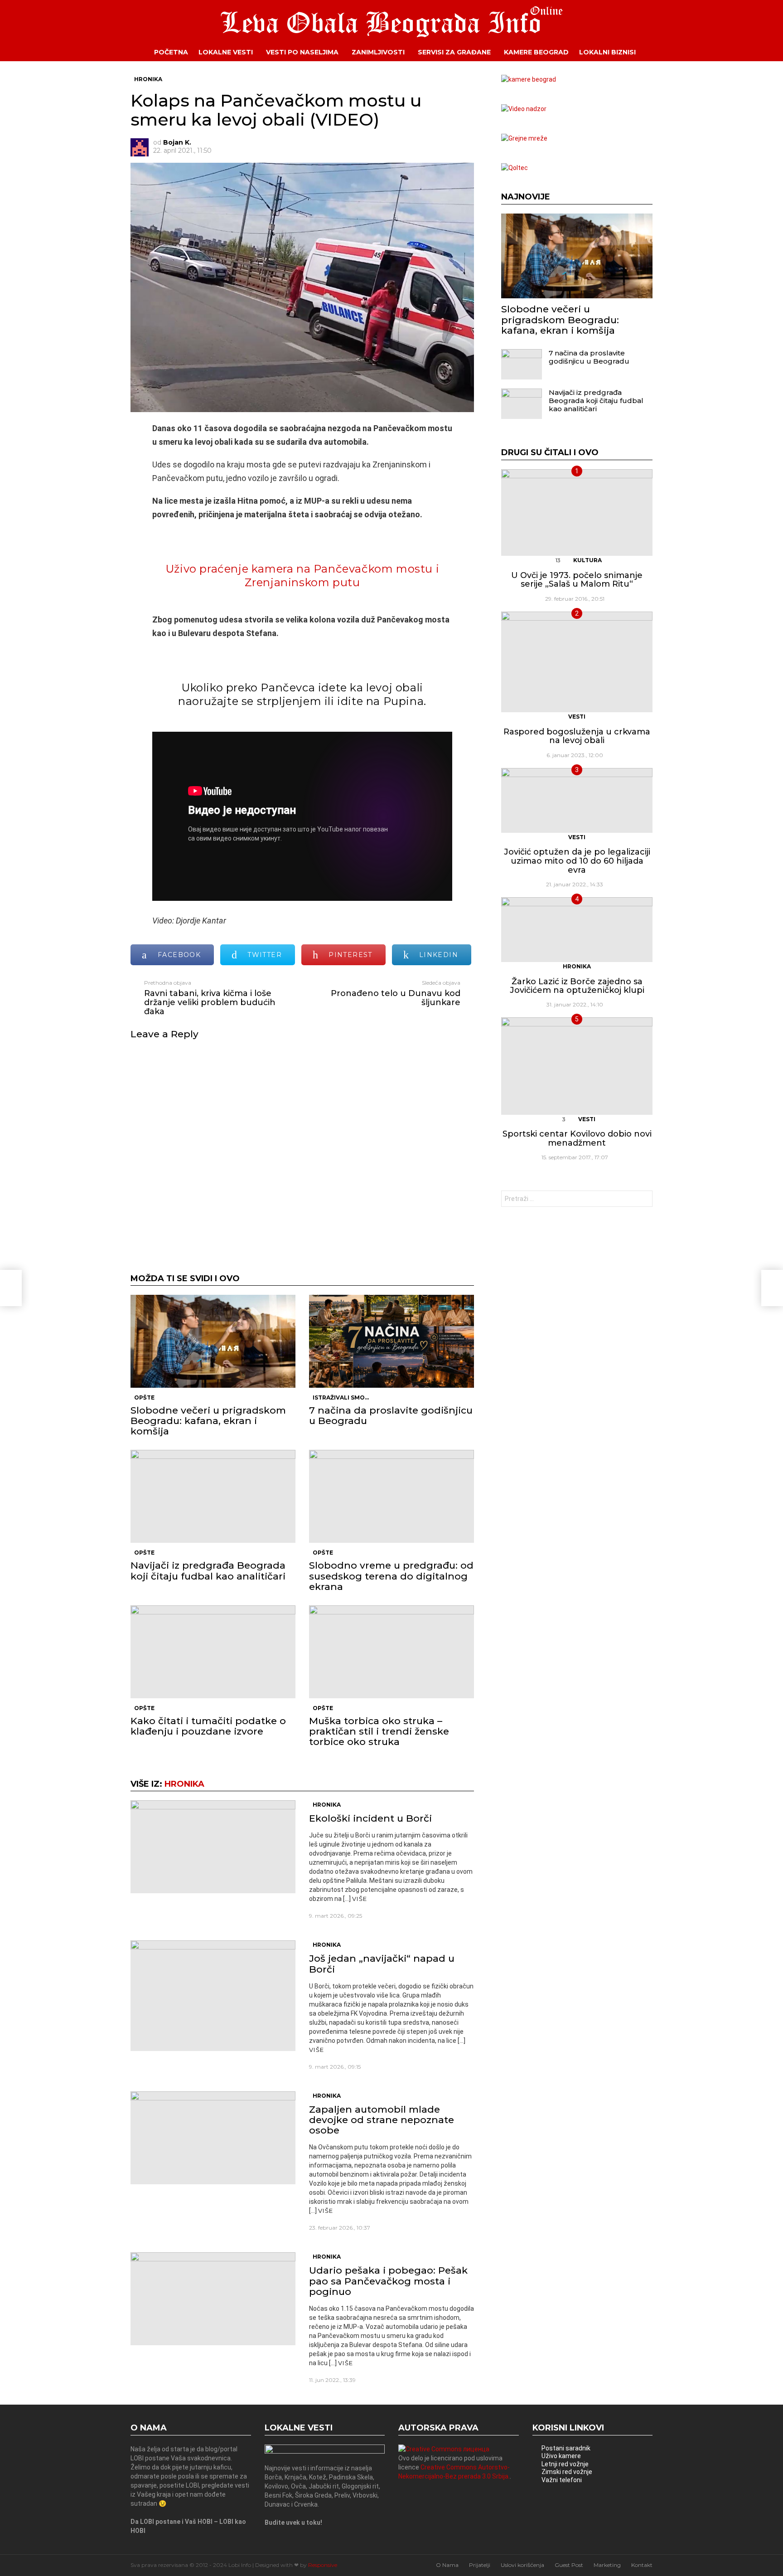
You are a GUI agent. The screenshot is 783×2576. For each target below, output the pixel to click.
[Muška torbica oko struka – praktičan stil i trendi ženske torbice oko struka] (391, 1652)
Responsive (323, 2565)
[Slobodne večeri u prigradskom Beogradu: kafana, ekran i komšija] (213, 1341)
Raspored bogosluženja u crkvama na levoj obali (577, 736)
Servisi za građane (454, 52)
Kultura (587, 560)
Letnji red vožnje (565, 2464)
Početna (171, 52)
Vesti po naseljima (302, 52)
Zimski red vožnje (567, 2472)
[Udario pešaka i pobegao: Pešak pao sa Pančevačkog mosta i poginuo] (213, 2299)
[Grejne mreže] (524, 138)
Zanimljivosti (378, 52)
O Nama (447, 2565)
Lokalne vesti (226, 52)
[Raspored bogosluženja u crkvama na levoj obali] (577, 662)
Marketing (607, 2565)
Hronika (184, 1784)
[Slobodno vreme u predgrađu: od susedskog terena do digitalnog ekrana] (391, 1496)
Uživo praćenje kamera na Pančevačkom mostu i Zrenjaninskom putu (302, 576)
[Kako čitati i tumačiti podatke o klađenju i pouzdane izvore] (213, 1652)
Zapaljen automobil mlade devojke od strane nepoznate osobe (382, 2120)
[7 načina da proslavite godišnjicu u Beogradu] (391, 1341)
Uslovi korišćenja (522, 2565)
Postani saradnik (566, 2448)
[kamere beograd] (529, 79)
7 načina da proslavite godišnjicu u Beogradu (391, 1415)
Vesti (577, 717)
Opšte (144, 1397)
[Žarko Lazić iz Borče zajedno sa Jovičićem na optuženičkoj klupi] (577, 930)
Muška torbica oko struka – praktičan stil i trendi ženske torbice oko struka (379, 1731)
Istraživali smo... (341, 1397)
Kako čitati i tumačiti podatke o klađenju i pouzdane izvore (208, 1726)
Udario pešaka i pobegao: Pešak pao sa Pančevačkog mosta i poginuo (388, 2281)
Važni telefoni (562, 2480)
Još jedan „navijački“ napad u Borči (382, 1964)
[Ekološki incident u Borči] (213, 1847)
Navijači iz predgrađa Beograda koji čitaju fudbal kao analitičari (208, 1570)
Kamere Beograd (536, 52)
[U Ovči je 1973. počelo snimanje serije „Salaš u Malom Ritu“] (577, 513)
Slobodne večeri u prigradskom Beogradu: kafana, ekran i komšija (208, 1421)
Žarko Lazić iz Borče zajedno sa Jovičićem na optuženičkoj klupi (577, 986)
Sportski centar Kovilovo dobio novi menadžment (577, 1138)
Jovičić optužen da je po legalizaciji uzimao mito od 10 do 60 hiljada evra (577, 861)
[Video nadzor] (524, 109)
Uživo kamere (561, 2456)
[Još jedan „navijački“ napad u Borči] (213, 1995)
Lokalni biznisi (607, 52)
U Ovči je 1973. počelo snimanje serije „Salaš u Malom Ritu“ (577, 580)
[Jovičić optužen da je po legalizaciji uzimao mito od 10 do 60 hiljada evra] (577, 800)
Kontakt (642, 2565)
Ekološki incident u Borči (370, 1818)
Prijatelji (480, 2565)
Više (360, 1899)
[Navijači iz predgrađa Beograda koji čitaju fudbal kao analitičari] (213, 1496)
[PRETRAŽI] (659, 52)
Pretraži (643, 1200)
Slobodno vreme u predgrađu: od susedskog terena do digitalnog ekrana (391, 1576)
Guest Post (569, 2565)
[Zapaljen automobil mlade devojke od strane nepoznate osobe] (213, 2138)
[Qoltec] (515, 168)
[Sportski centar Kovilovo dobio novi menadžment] (577, 1066)
